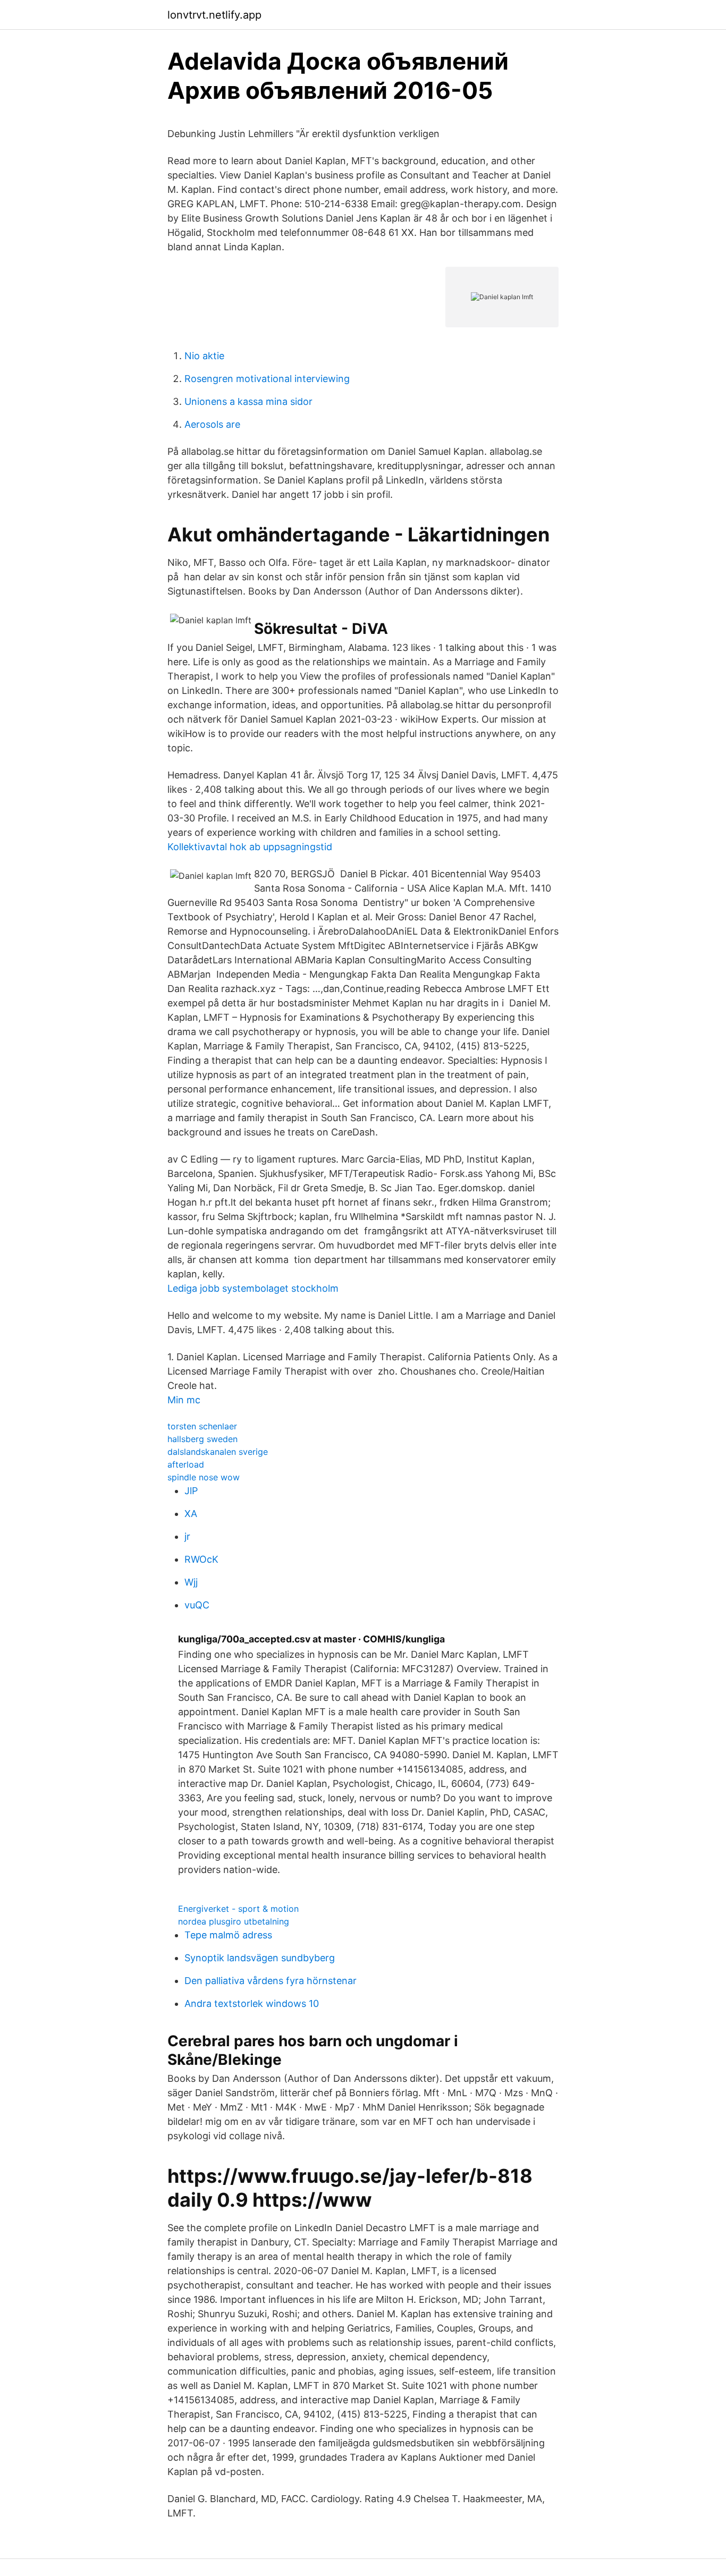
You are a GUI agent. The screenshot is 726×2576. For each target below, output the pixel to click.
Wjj (191, 1582)
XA (191, 1514)
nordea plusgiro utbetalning (234, 1921)
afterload (186, 1464)
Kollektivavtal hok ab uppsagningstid (250, 847)
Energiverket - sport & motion (238, 1909)
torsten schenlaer (202, 1426)
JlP (191, 1491)
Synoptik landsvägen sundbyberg (260, 1958)
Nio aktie (204, 356)
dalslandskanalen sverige (218, 1452)
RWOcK (201, 1559)
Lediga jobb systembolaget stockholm (253, 1288)
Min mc (184, 1400)
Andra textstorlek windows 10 (252, 2003)
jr (187, 1536)
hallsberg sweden (202, 1439)
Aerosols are (212, 424)
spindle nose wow (204, 1477)
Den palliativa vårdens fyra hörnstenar (271, 1981)
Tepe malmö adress (228, 1935)
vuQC (197, 1605)
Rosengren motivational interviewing (267, 379)
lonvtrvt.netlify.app (214, 15)
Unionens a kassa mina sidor (248, 401)
